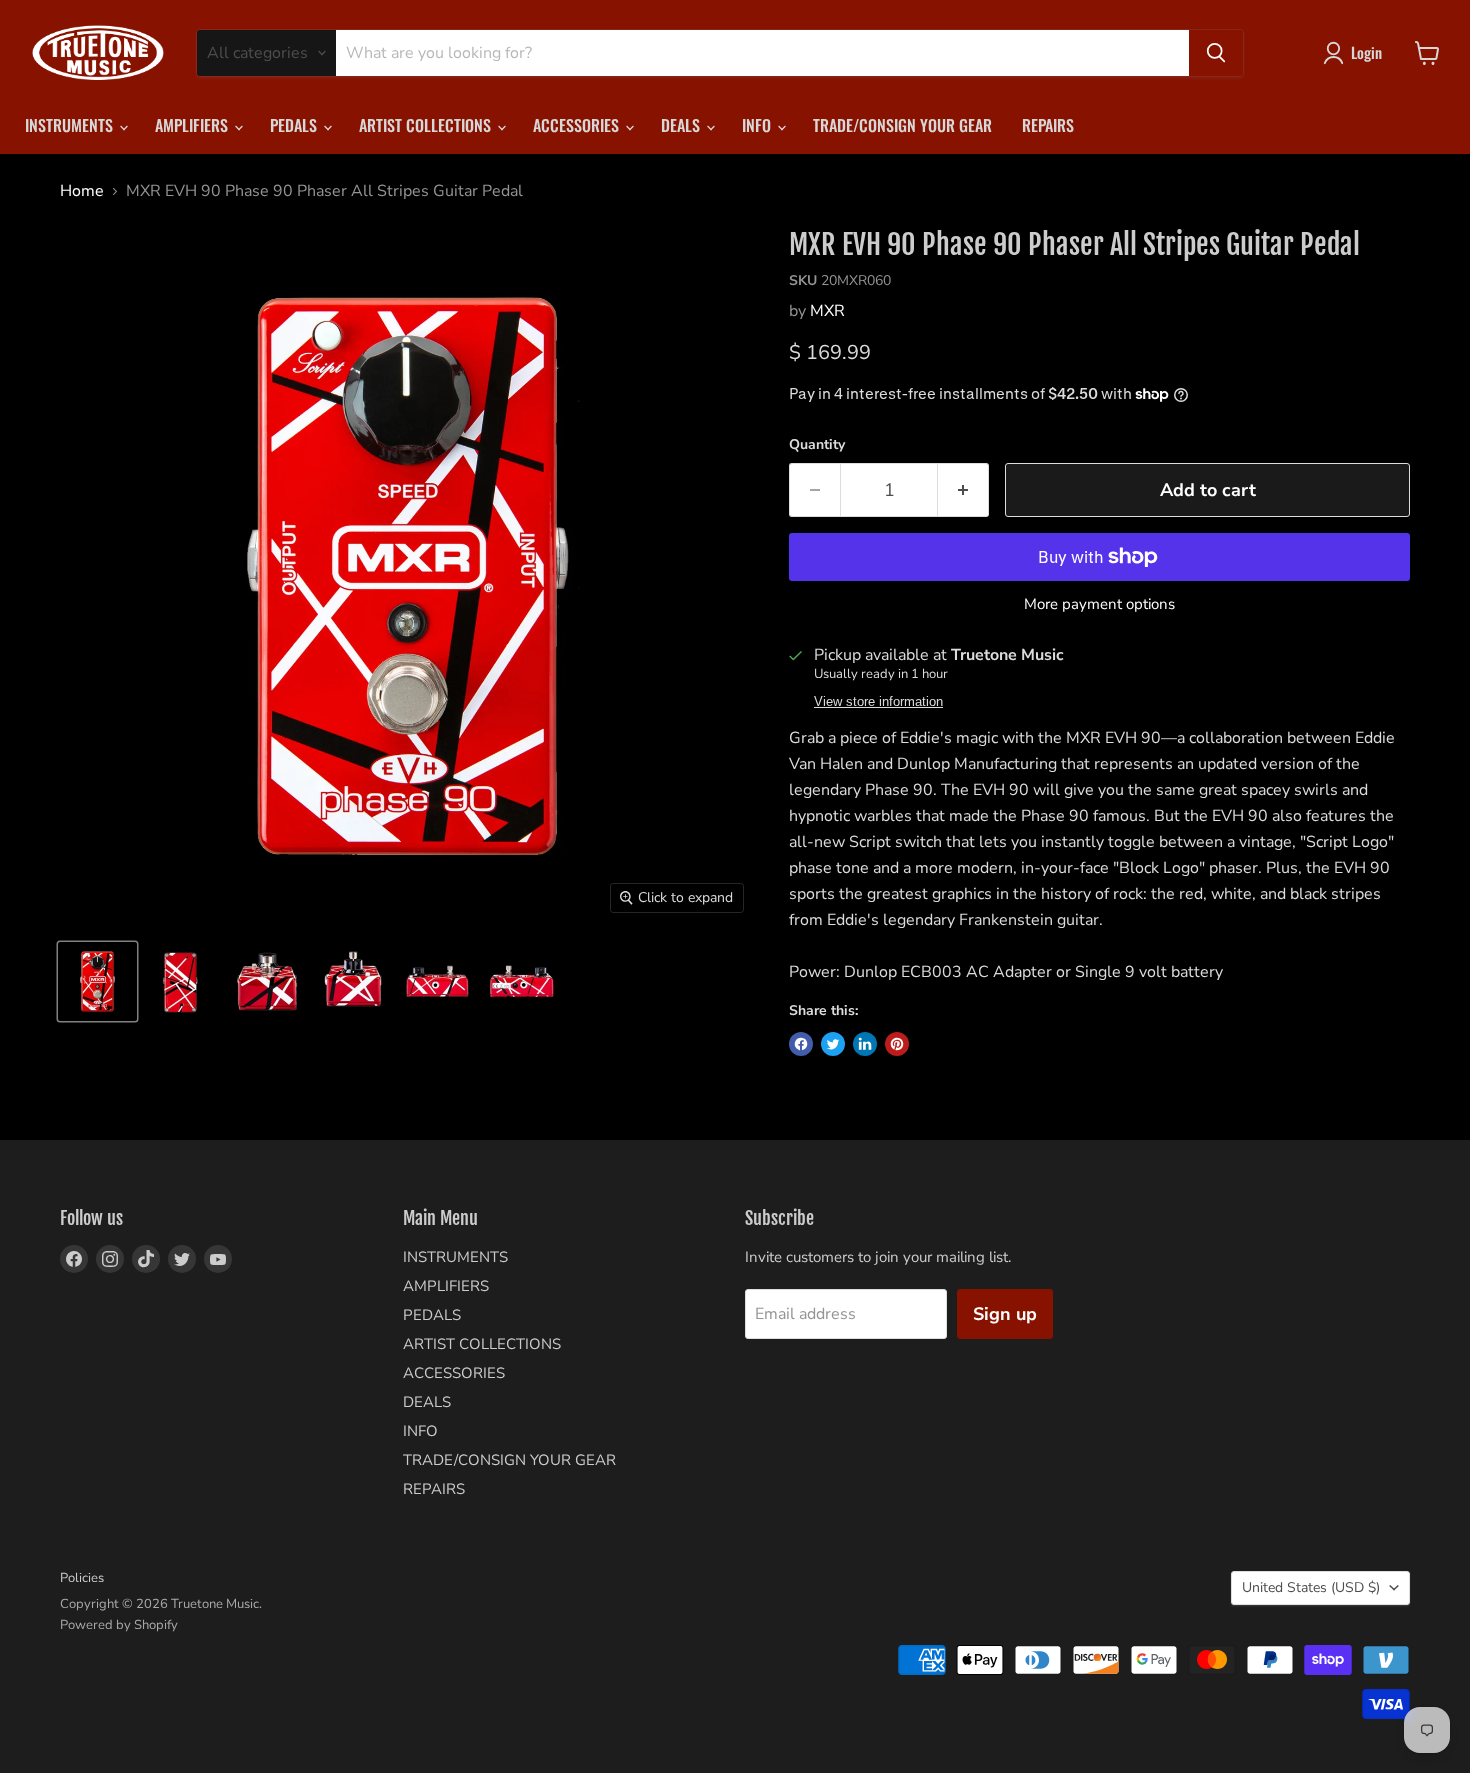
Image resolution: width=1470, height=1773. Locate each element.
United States (1311, 1587)
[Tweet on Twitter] (833, 1044)
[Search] (1216, 53)
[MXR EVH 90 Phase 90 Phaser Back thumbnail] (182, 981)
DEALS (682, 125)
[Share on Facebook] (801, 1044)
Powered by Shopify (119, 1625)
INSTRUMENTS (71, 125)
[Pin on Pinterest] (897, 1044)
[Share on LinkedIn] (865, 1044)
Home (82, 191)
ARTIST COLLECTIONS (427, 125)
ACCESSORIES (578, 125)
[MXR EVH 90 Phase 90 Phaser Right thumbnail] (522, 981)
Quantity (817, 445)
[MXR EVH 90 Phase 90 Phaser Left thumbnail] (437, 981)
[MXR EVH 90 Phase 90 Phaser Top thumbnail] (352, 981)
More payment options (1099, 604)
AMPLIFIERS (193, 125)
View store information (878, 702)
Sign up (1005, 1314)
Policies (82, 1578)
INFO (758, 125)
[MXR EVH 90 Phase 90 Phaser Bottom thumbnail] (267, 981)
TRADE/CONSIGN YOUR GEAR (902, 125)
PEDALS (295, 125)
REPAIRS (1048, 125)
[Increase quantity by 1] (963, 490)
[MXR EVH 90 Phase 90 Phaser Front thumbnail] (97, 981)
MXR (827, 311)
